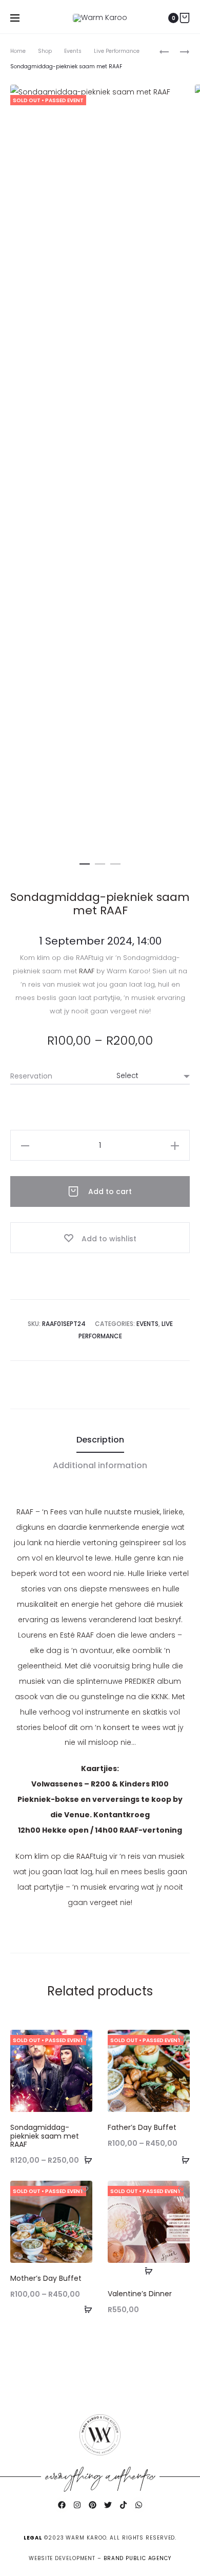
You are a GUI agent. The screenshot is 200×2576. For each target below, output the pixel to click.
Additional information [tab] (100, 1465)
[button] (85, 862)
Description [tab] (100, 1440)
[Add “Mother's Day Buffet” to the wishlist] (85, 2188)
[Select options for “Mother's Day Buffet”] (85, 2309)
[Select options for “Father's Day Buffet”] (182, 2160)
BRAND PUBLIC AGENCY (137, 2558)
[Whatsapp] (138, 2505)
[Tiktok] (123, 2505)
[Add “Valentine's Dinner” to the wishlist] (182, 2188)
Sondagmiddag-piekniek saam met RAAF (45, 2136)
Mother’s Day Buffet (46, 2278)
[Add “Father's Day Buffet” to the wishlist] (182, 2037)
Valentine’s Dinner (140, 2294)
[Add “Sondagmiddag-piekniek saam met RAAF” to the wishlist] (85, 2037)
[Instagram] (77, 2505)
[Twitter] (108, 2505)
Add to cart (109, 1191)
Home (18, 51)
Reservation (31, 1076)
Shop (45, 51)
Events (73, 51)
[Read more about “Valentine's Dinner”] (149, 2271)
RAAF (87, 971)
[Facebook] (62, 2505)
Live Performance (117, 51)
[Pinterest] (92, 2505)
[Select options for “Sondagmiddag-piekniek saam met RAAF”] (85, 2160)
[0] (185, 18)
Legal (33, 2538)
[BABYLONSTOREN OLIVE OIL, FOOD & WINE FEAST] (164, 51)
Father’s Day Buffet (142, 2127)
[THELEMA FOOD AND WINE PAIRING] (179, 51)
